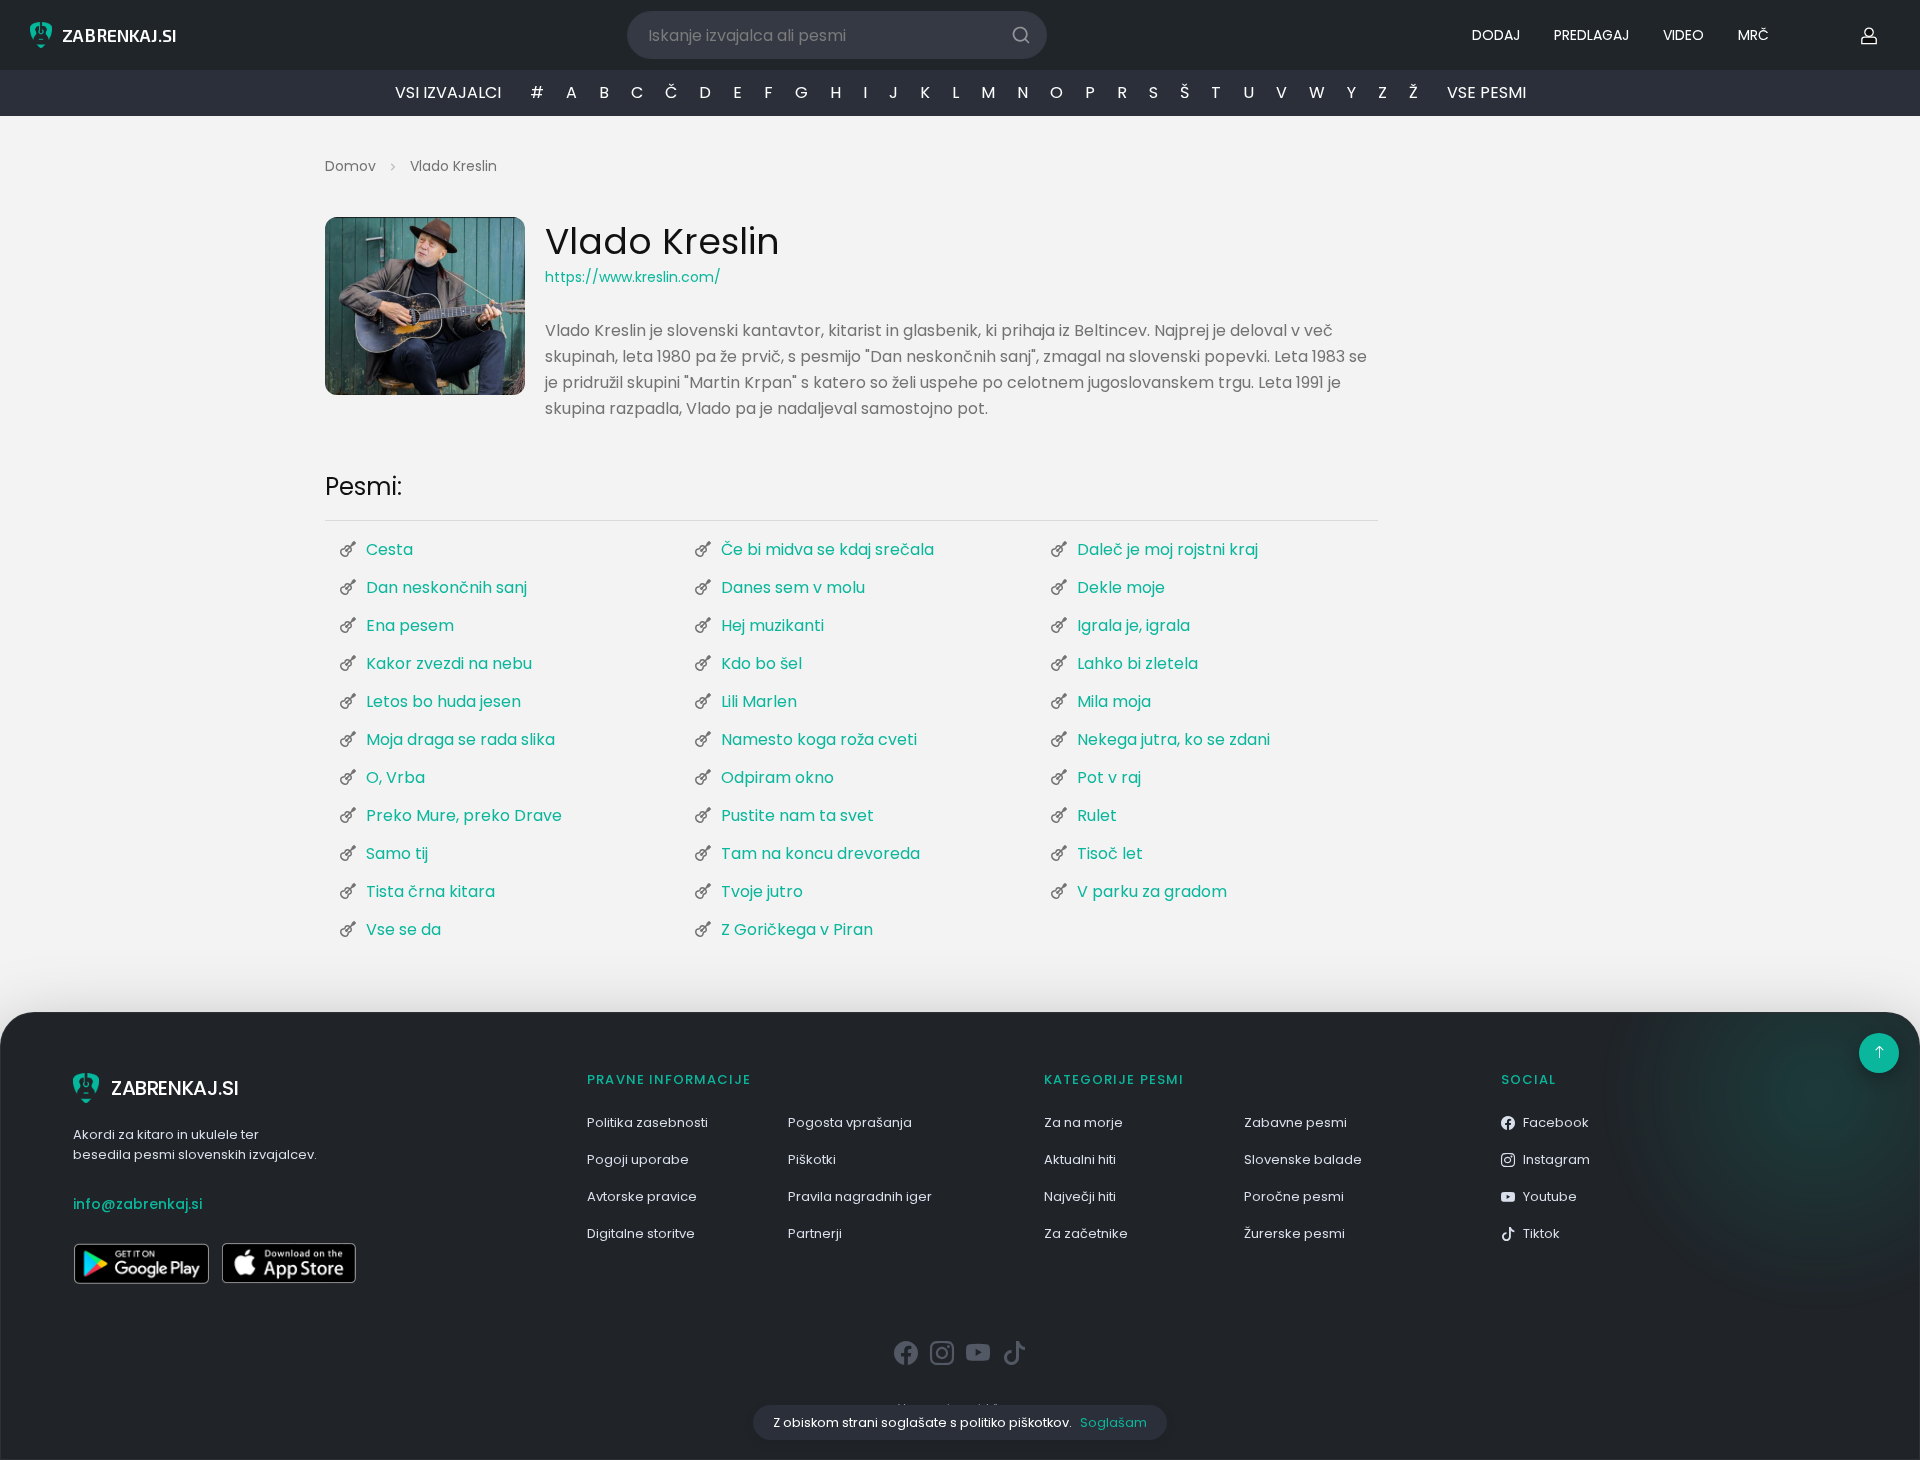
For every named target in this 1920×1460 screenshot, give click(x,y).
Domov (350, 166)
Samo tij (397, 853)
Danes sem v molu (793, 587)
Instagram (1556, 1159)
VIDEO (1683, 35)
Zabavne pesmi (1295, 1122)
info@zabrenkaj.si (137, 1204)
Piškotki (812, 1159)
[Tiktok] (1014, 1354)
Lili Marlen (759, 701)
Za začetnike (1086, 1233)
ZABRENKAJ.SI (174, 1088)
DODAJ (1496, 35)
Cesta (389, 549)
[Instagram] (942, 1354)
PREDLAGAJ (1591, 35)
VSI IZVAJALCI (448, 92)
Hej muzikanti (772, 625)
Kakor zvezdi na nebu (449, 663)
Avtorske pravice (642, 1196)
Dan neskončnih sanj (446, 587)
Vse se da (403, 929)
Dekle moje (1121, 587)
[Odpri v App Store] (289, 1263)
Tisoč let (1110, 853)
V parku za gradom (1152, 891)
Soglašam (1113, 1422)
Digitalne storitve (641, 1233)
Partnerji (815, 1233)
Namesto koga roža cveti (819, 739)
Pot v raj (1109, 777)
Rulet (1097, 815)
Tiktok (1541, 1233)
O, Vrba (395, 777)
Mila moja (1114, 701)
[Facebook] (906, 1354)
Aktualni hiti (1080, 1159)
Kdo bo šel (761, 663)
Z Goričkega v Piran (797, 929)
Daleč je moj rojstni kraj (1167, 549)
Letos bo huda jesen (443, 701)
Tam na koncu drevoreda (820, 853)
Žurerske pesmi (1294, 1233)
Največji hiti (1080, 1196)
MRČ (1753, 35)
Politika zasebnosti (647, 1122)
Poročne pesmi (1294, 1196)
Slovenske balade (1303, 1159)
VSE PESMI (1486, 92)
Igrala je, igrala (1133, 625)
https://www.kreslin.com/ (633, 277)
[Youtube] (978, 1354)
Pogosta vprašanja (850, 1122)
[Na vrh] (1879, 1053)
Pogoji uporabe (638, 1159)
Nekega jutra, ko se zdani (1173, 739)
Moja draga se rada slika (460, 739)
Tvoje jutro (762, 891)
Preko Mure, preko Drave (464, 815)
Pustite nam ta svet (797, 815)
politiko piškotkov (1014, 1422)
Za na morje (1083, 1122)
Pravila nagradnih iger (860, 1196)
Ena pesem (410, 625)
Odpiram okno (777, 777)
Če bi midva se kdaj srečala (827, 549)
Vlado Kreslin (453, 166)
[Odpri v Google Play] (141, 1263)
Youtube (1550, 1196)
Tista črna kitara (430, 891)
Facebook (1556, 1122)
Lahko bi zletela (1137, 663)
